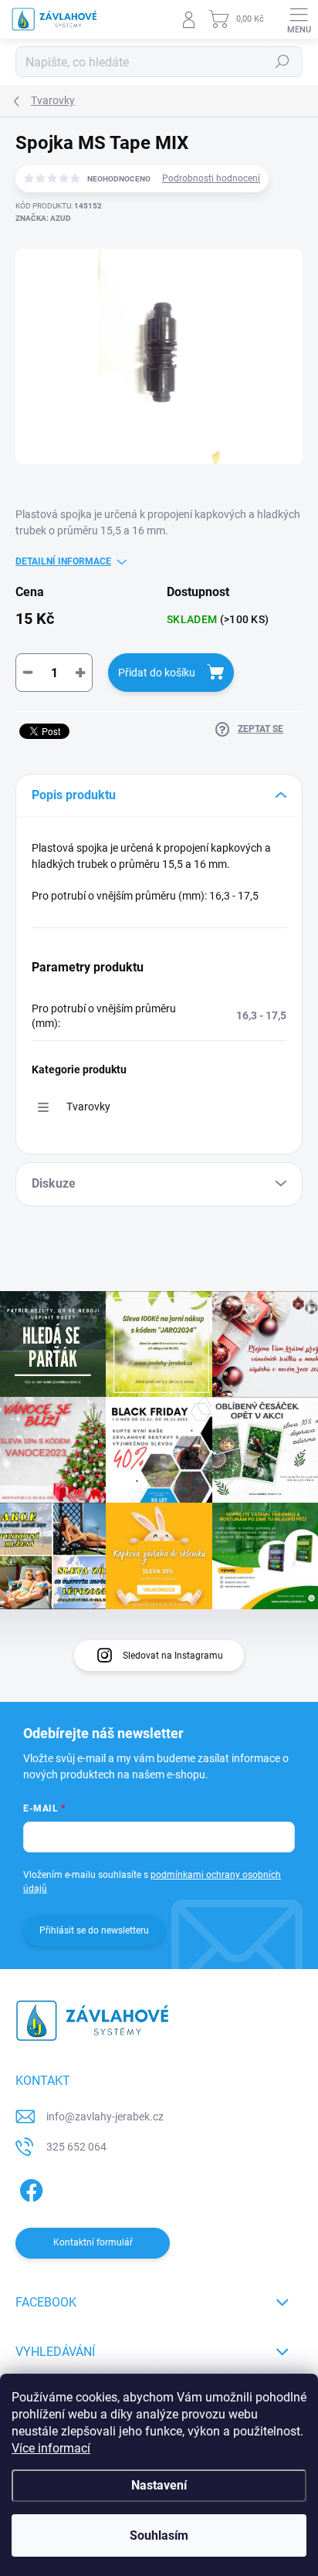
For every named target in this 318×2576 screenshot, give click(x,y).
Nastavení (159, 2485)
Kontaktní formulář (93, 2242)
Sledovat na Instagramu (173, 1656)
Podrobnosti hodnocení (211, 178)
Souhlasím (159, 2535)
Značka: (43, 218)
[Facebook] (29, 2188)
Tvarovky (88, 1107)
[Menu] (299, 19)
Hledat (282, 62)
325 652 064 (76, 2147)
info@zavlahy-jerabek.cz (105, 2117)
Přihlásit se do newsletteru (94, 1930)
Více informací (51, 2448)
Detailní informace (63, 561)
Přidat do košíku (157, 673)
